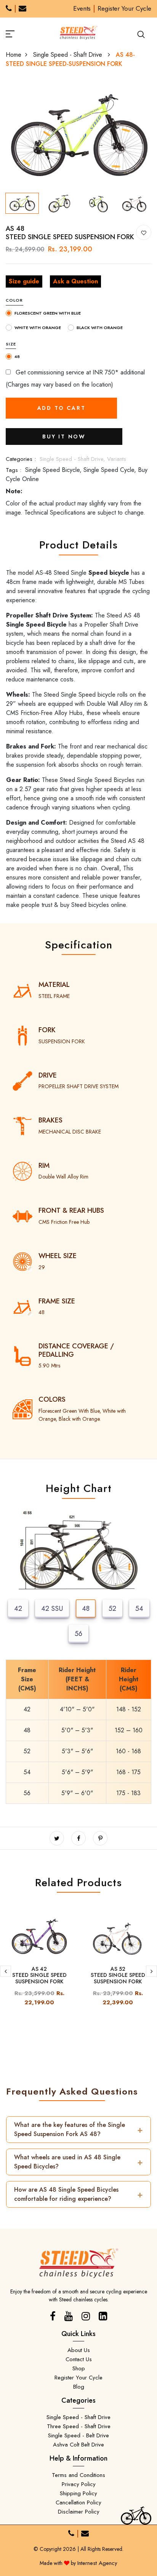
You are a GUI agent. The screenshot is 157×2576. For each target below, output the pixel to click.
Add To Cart (62, 408)
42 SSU (52, 1609)
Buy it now (64, 437)
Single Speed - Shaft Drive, (73, 459)
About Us (79, 2350)
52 (112, 1609)
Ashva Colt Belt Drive (78, 2445)
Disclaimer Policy (79, 2512)
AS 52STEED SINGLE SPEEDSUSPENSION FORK (118, 1975)
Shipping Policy (78, 2493)
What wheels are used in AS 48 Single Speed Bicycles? (78, 2162)
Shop (79, 2368)
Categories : (21, 459)
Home (14, 55)
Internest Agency (97, 2563)
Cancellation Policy (78, 2502)
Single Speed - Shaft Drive (69, 55)
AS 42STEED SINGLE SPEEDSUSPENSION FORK (39, 1975)
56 (78, 1634)
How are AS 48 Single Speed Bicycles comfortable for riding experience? (78, 2194)
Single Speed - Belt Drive (78, 2435)
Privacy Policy (79, 2484)
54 (139, 1609)
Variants (117, 459)
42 (18, 1609)
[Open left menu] (19, 33)
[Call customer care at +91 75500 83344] (9, 9)
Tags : (14, 470)
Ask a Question (75, 281)
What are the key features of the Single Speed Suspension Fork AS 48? (78, 2129)
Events (82, 8)
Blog (79, 2387)
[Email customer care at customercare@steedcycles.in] (22, 9)
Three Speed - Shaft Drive (79, 2426)
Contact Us (79, 2359)
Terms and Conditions (78, 2475)
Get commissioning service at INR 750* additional (79, 372)
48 (86, 1609)
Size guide (24, 281)
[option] (78, 135)
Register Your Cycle (124, 8)
